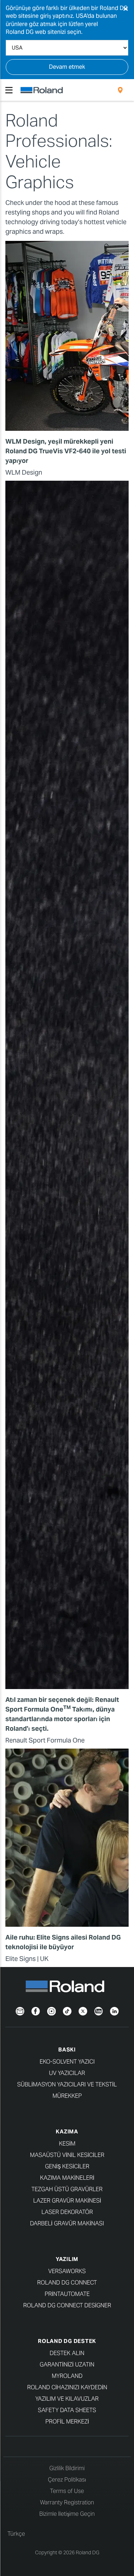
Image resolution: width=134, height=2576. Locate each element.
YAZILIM (67, 2259)
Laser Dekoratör (67, 2212)
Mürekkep (67, 2096)
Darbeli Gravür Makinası (67, 2223)
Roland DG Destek (67, 2341)
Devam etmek (67, 67)
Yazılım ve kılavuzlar (67, 2399)
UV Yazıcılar (67, 2073)
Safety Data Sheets (67, 2410)
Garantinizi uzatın (67, 2365)
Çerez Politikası (67, 2480)
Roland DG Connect (67, 2283)
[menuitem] (120, 90)
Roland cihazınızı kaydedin (67, 2387)
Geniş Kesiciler (67, 2166)
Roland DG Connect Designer (67, 2305)
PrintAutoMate (67, 2294)
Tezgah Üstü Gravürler (67, 2189)
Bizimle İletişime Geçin (67, 2514)
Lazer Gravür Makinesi (67, 2201)
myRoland (67, 2376)
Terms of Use (67, 2491)
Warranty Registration (67, 2502)
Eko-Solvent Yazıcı (67, 2062)
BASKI (67, 2050)
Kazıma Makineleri (67, 2178)
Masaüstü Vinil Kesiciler (67, 2155)
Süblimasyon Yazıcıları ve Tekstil (67, 2084)
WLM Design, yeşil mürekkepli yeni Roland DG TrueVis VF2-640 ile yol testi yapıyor (66, 451)
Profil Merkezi (67, 2422)
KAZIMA (67, 2131)
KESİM (67, 2144)
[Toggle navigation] (9, 90)
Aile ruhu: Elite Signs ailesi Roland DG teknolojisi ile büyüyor (63, 1942)
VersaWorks (67, 2271)
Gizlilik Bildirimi (67, 2468)
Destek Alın (67, 2353)
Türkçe (16, 2534)
